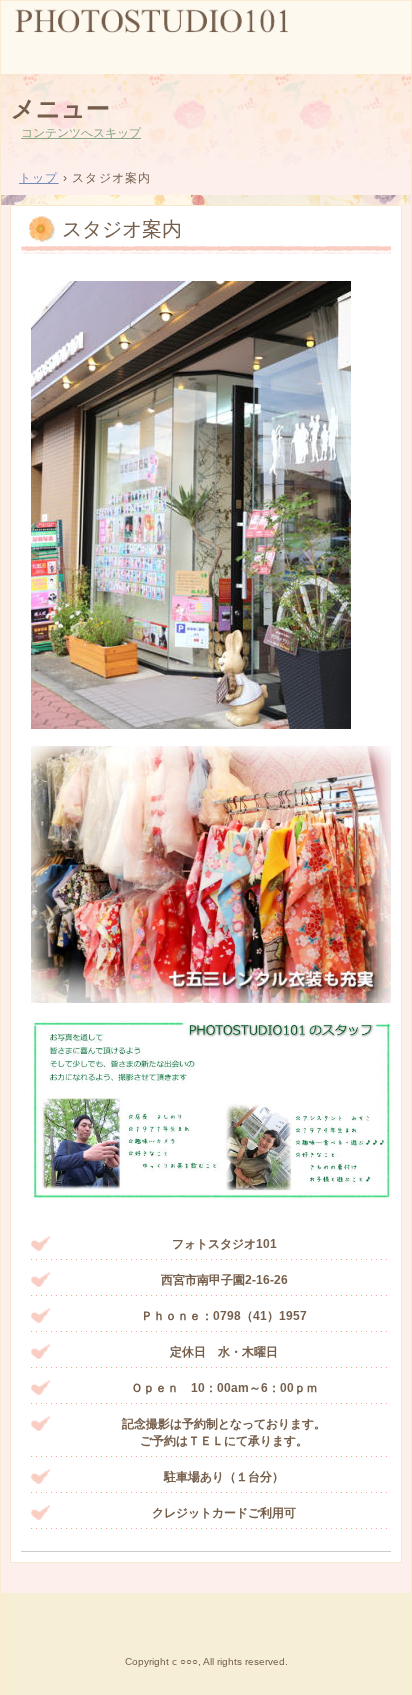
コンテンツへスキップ (81, 133)
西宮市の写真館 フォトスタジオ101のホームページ (206, 36)
